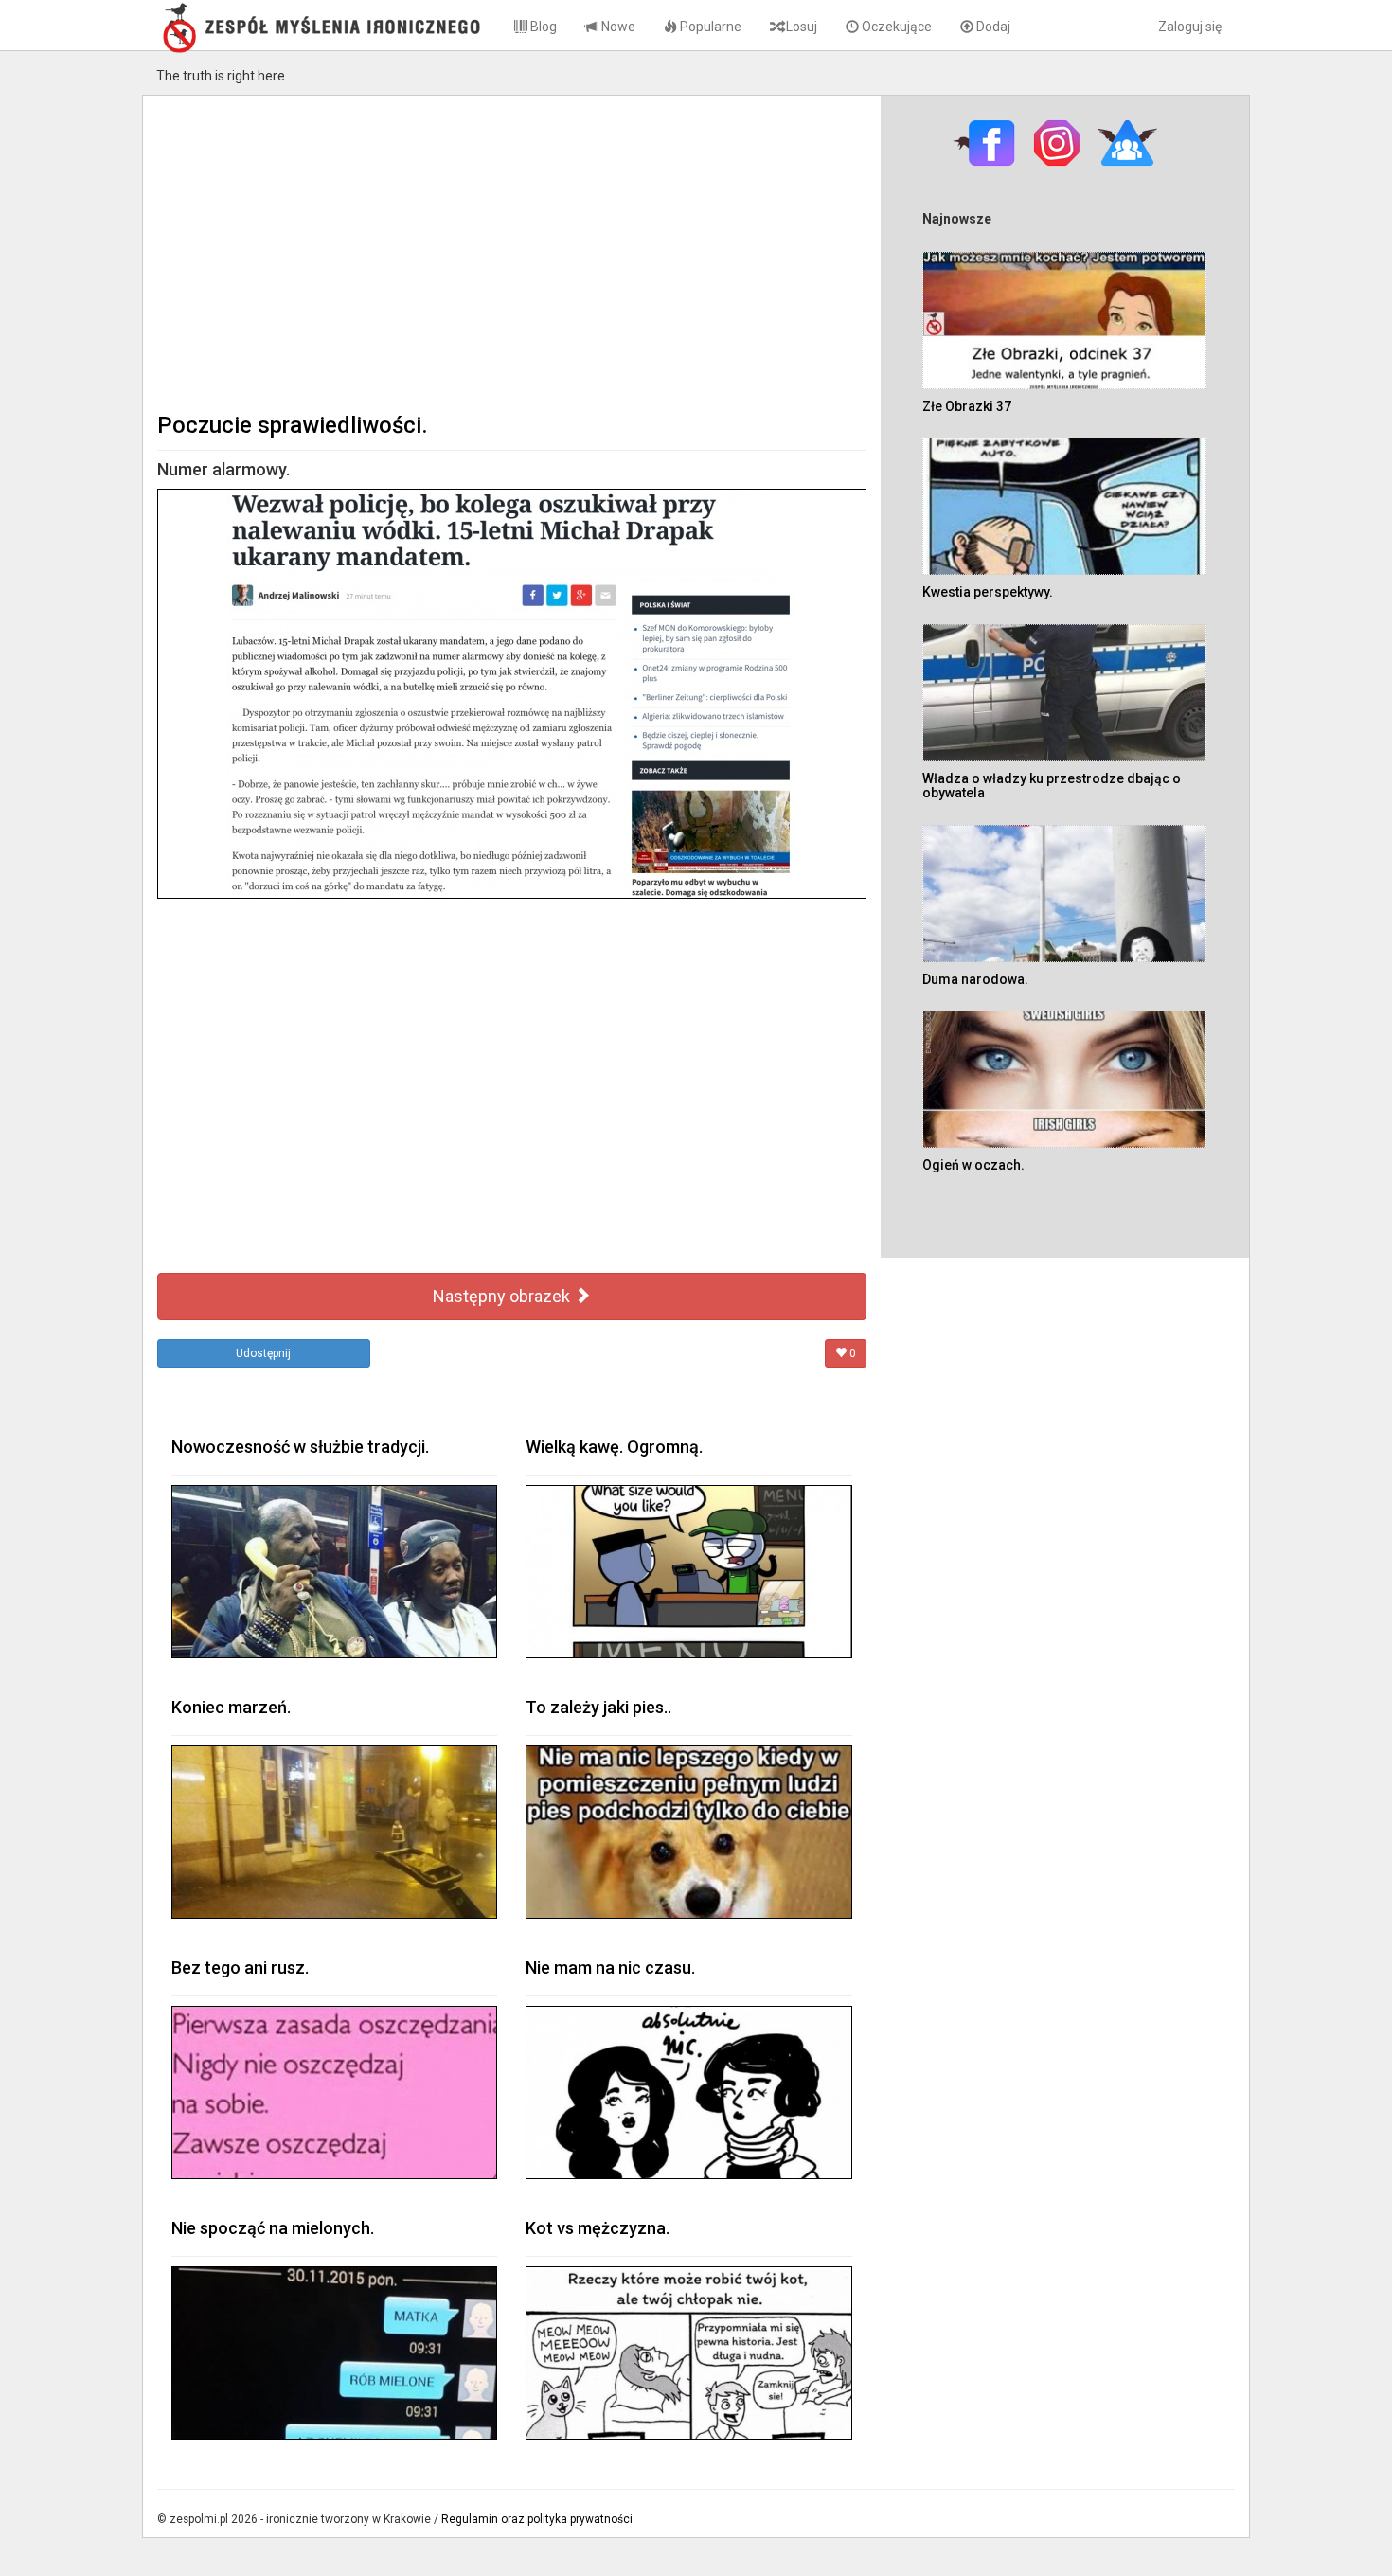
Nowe (617, 27)
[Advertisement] (512, 252)
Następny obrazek (503, 1296)
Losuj (800, 27)
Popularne (709, 27)
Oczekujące (895, 27)
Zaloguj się (1190, 27)
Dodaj (992, 27)
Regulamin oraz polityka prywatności (537, 2519)
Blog (542, 27)
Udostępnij (263, 1353)
